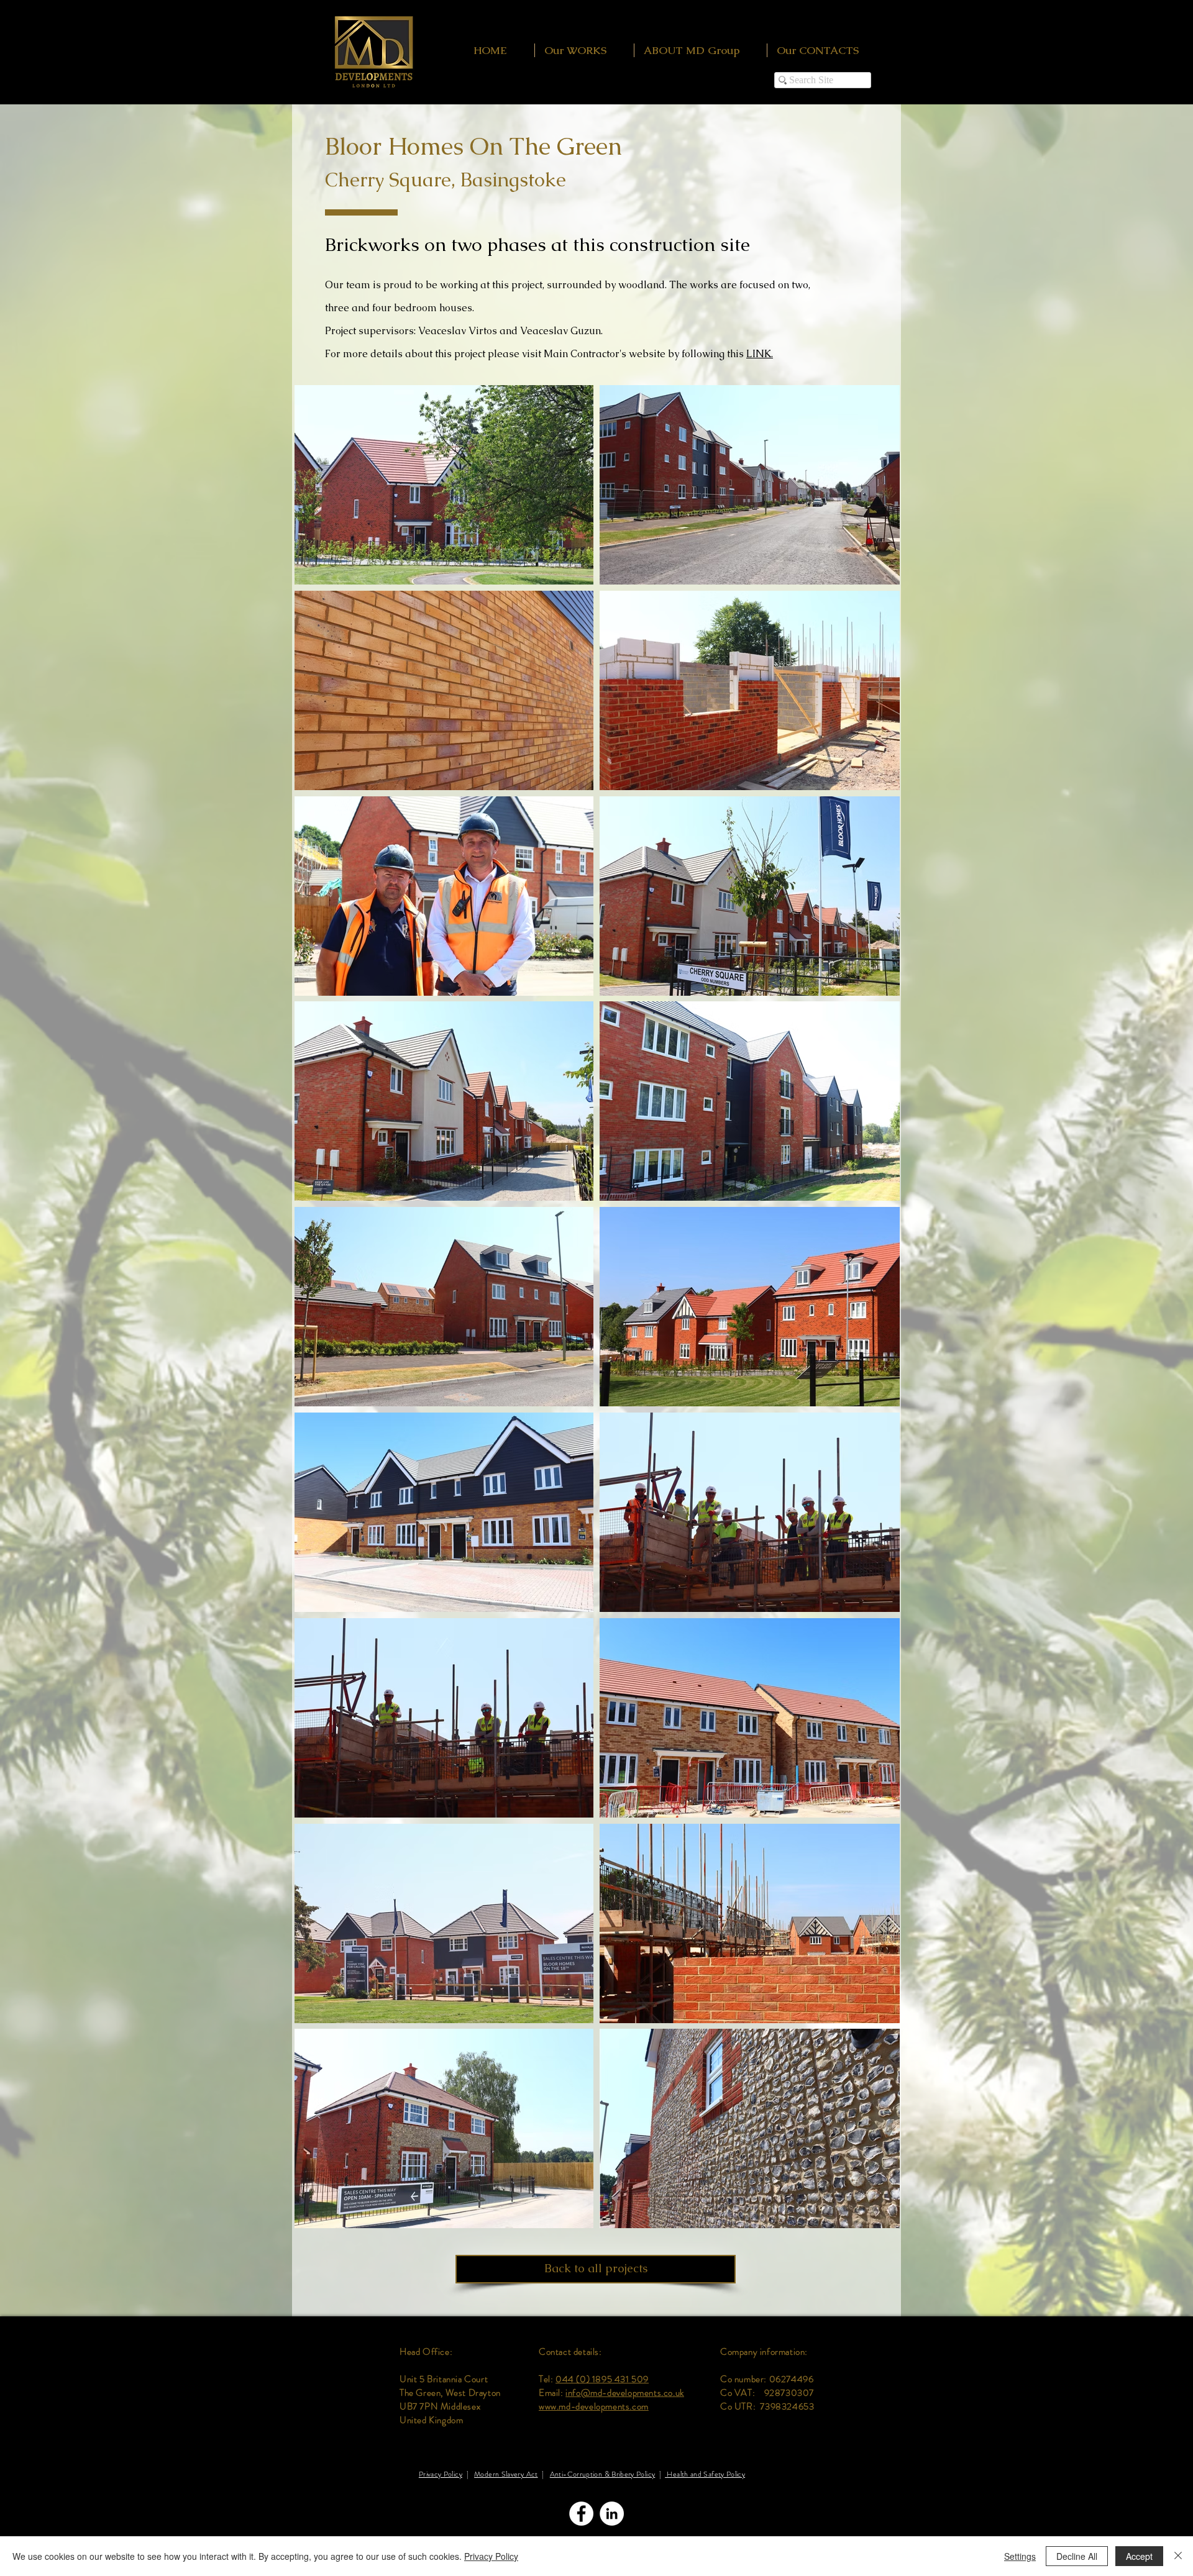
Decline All (1077, 2556)
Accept (1139, 2556)
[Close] (1178, 2556)
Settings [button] (1020, 2556)
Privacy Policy (441, 2474)
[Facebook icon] (581, 2514)
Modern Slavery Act (506, 2474)
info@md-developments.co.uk (625, 2393)
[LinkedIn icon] (612, 2514)
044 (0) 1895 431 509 (602, 2379)
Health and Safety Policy (705, 2474)
